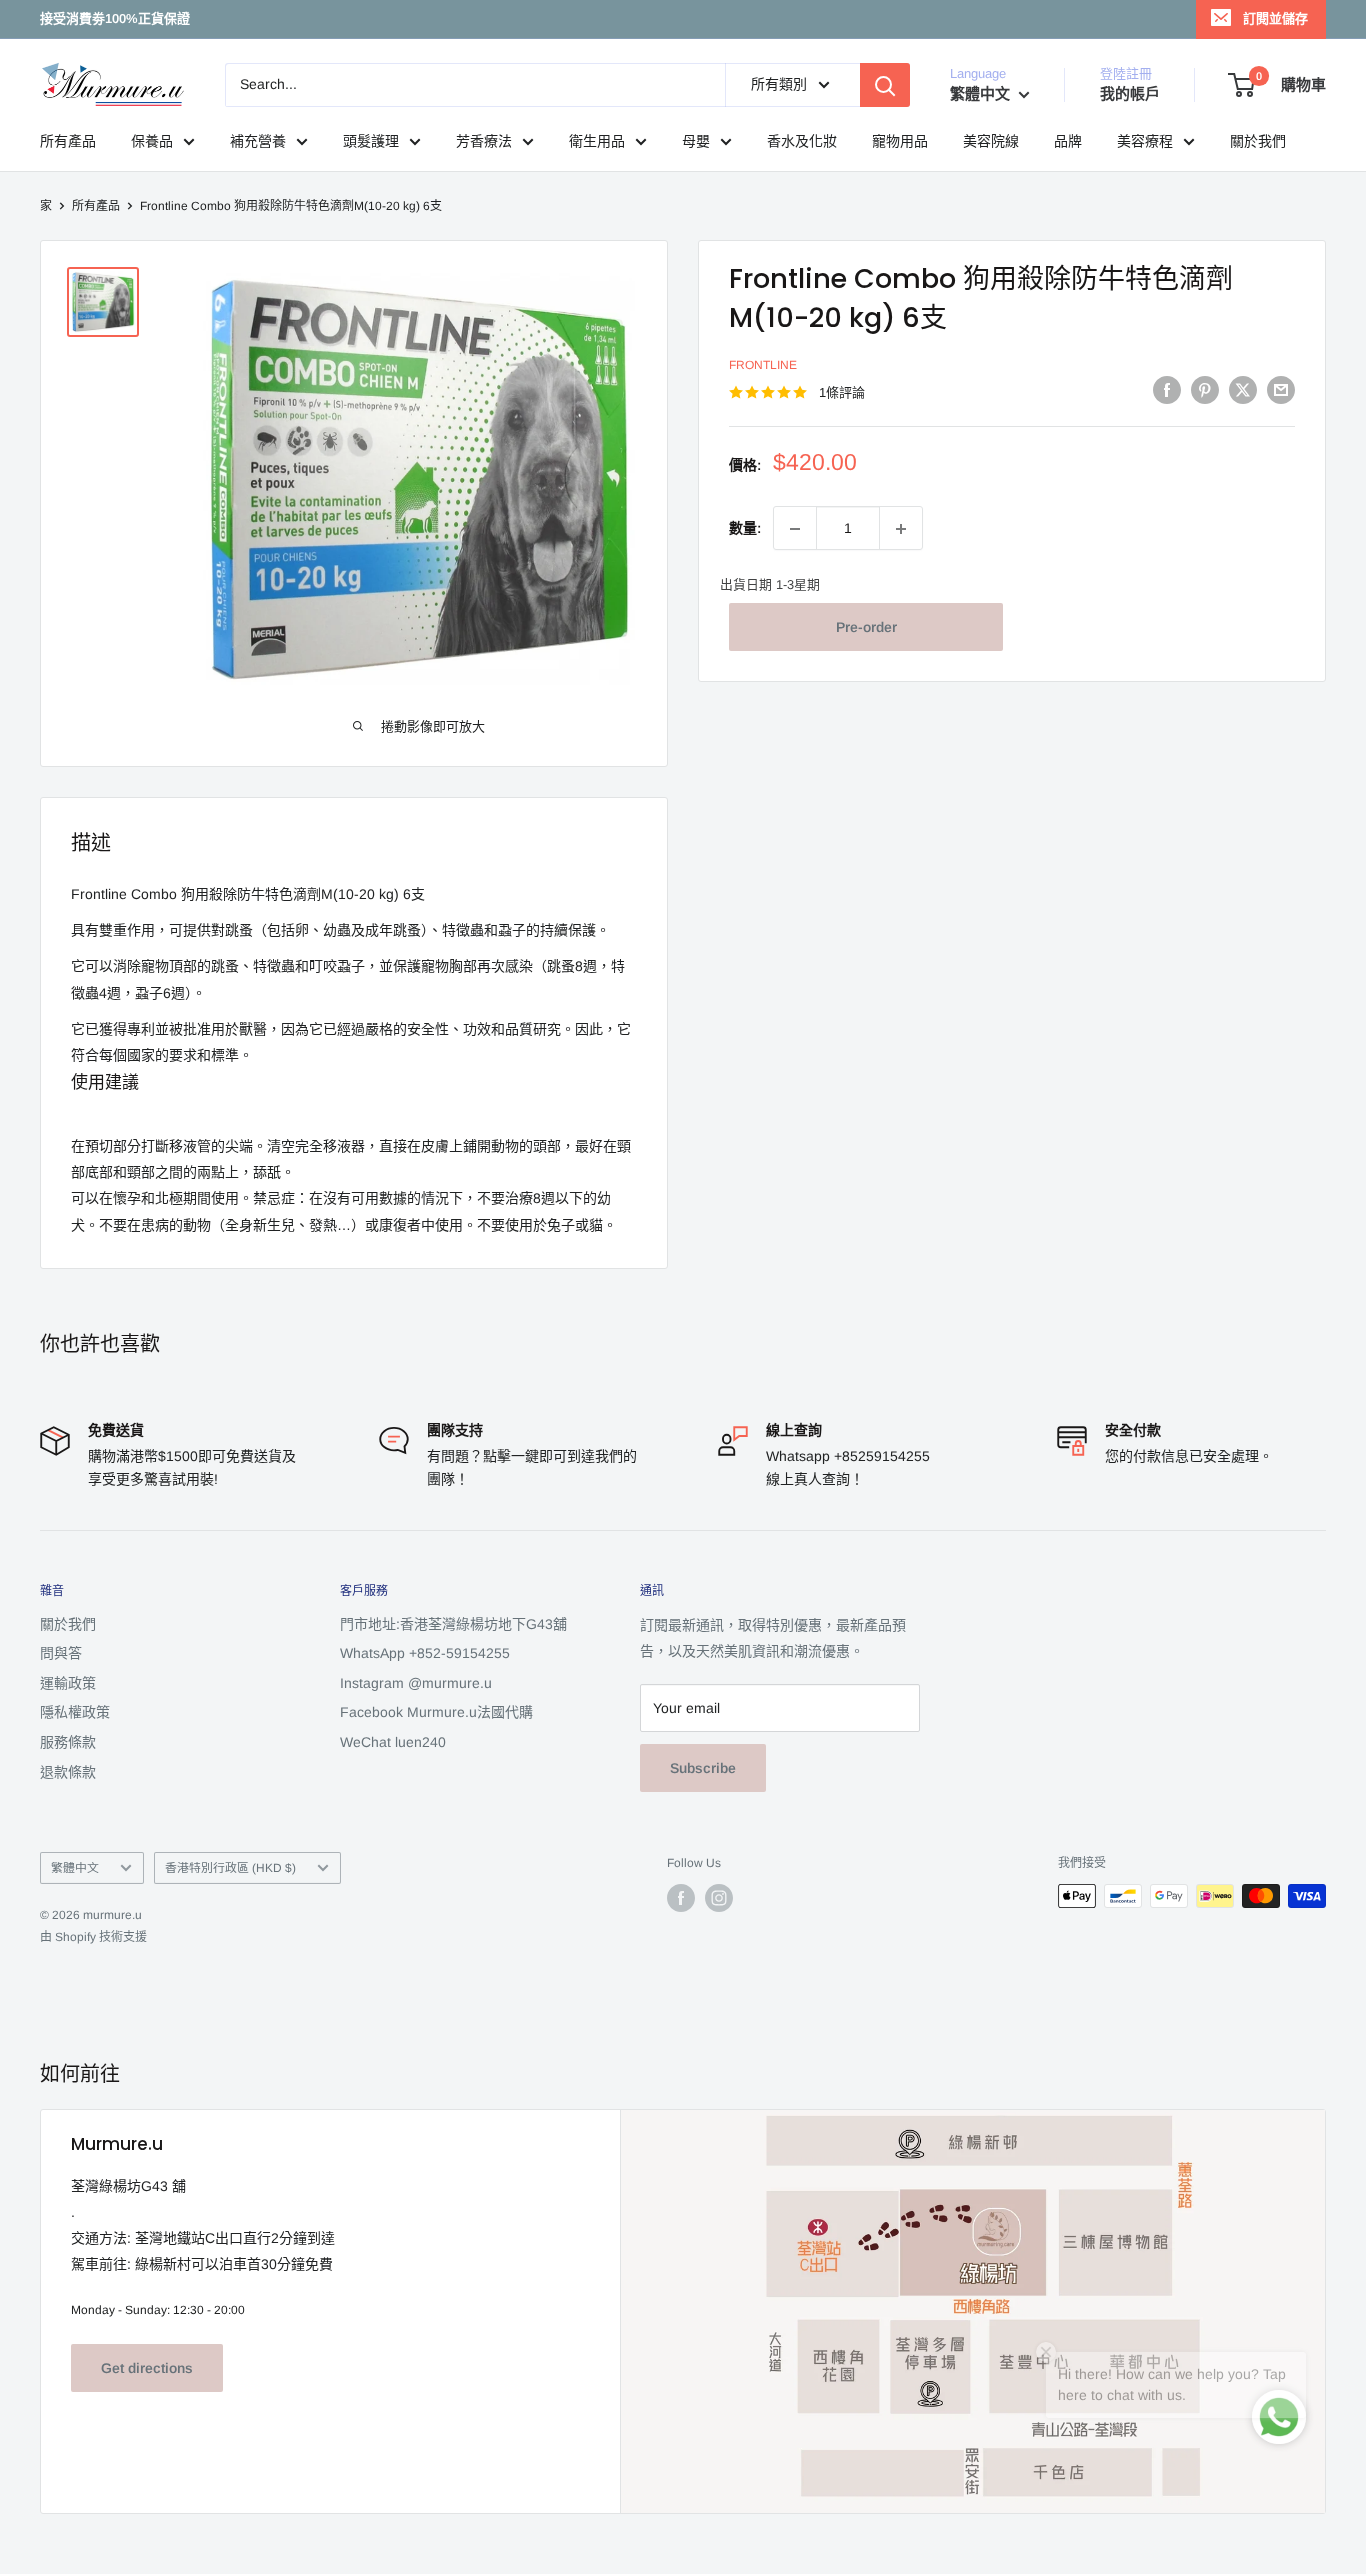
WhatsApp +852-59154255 (425, 1653)
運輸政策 (68, 1683)
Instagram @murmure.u (416, 1683)
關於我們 (1258, 141)
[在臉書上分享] (1167, 390)
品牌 (1068, 141)
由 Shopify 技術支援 (93, 1937)
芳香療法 (484, 141)
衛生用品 (597, 141)
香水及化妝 (802, 141)
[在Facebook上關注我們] (681, 1898)
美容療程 (1145, 141)
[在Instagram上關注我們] (719, 1898)
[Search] (885, 85)
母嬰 (696, 141)
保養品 (152, 141)
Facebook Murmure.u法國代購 (436, 1712)
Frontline (763, 366)
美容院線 (991, 141)
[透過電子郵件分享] (1281, 390)
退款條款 (68, 1772)
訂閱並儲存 (1275, 18)
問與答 (61, 1653)
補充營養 (258, 141)
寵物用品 (900, 141)
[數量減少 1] (795, 529)
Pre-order (866, 627)
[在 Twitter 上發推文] (1243, 390)
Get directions (147, 2368)
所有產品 (68, 141)
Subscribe (703, 1768)
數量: (745, 528)
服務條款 (68, 1742)
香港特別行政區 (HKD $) (230, 1868)
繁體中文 (75, 1868)
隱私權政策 (75, 1712)
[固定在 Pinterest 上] (1205, 390)
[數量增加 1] (901, 529)
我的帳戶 (1130, 93)
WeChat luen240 (393, 1742)
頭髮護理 (371, 141)
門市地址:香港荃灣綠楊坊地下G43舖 (453, 1624)
